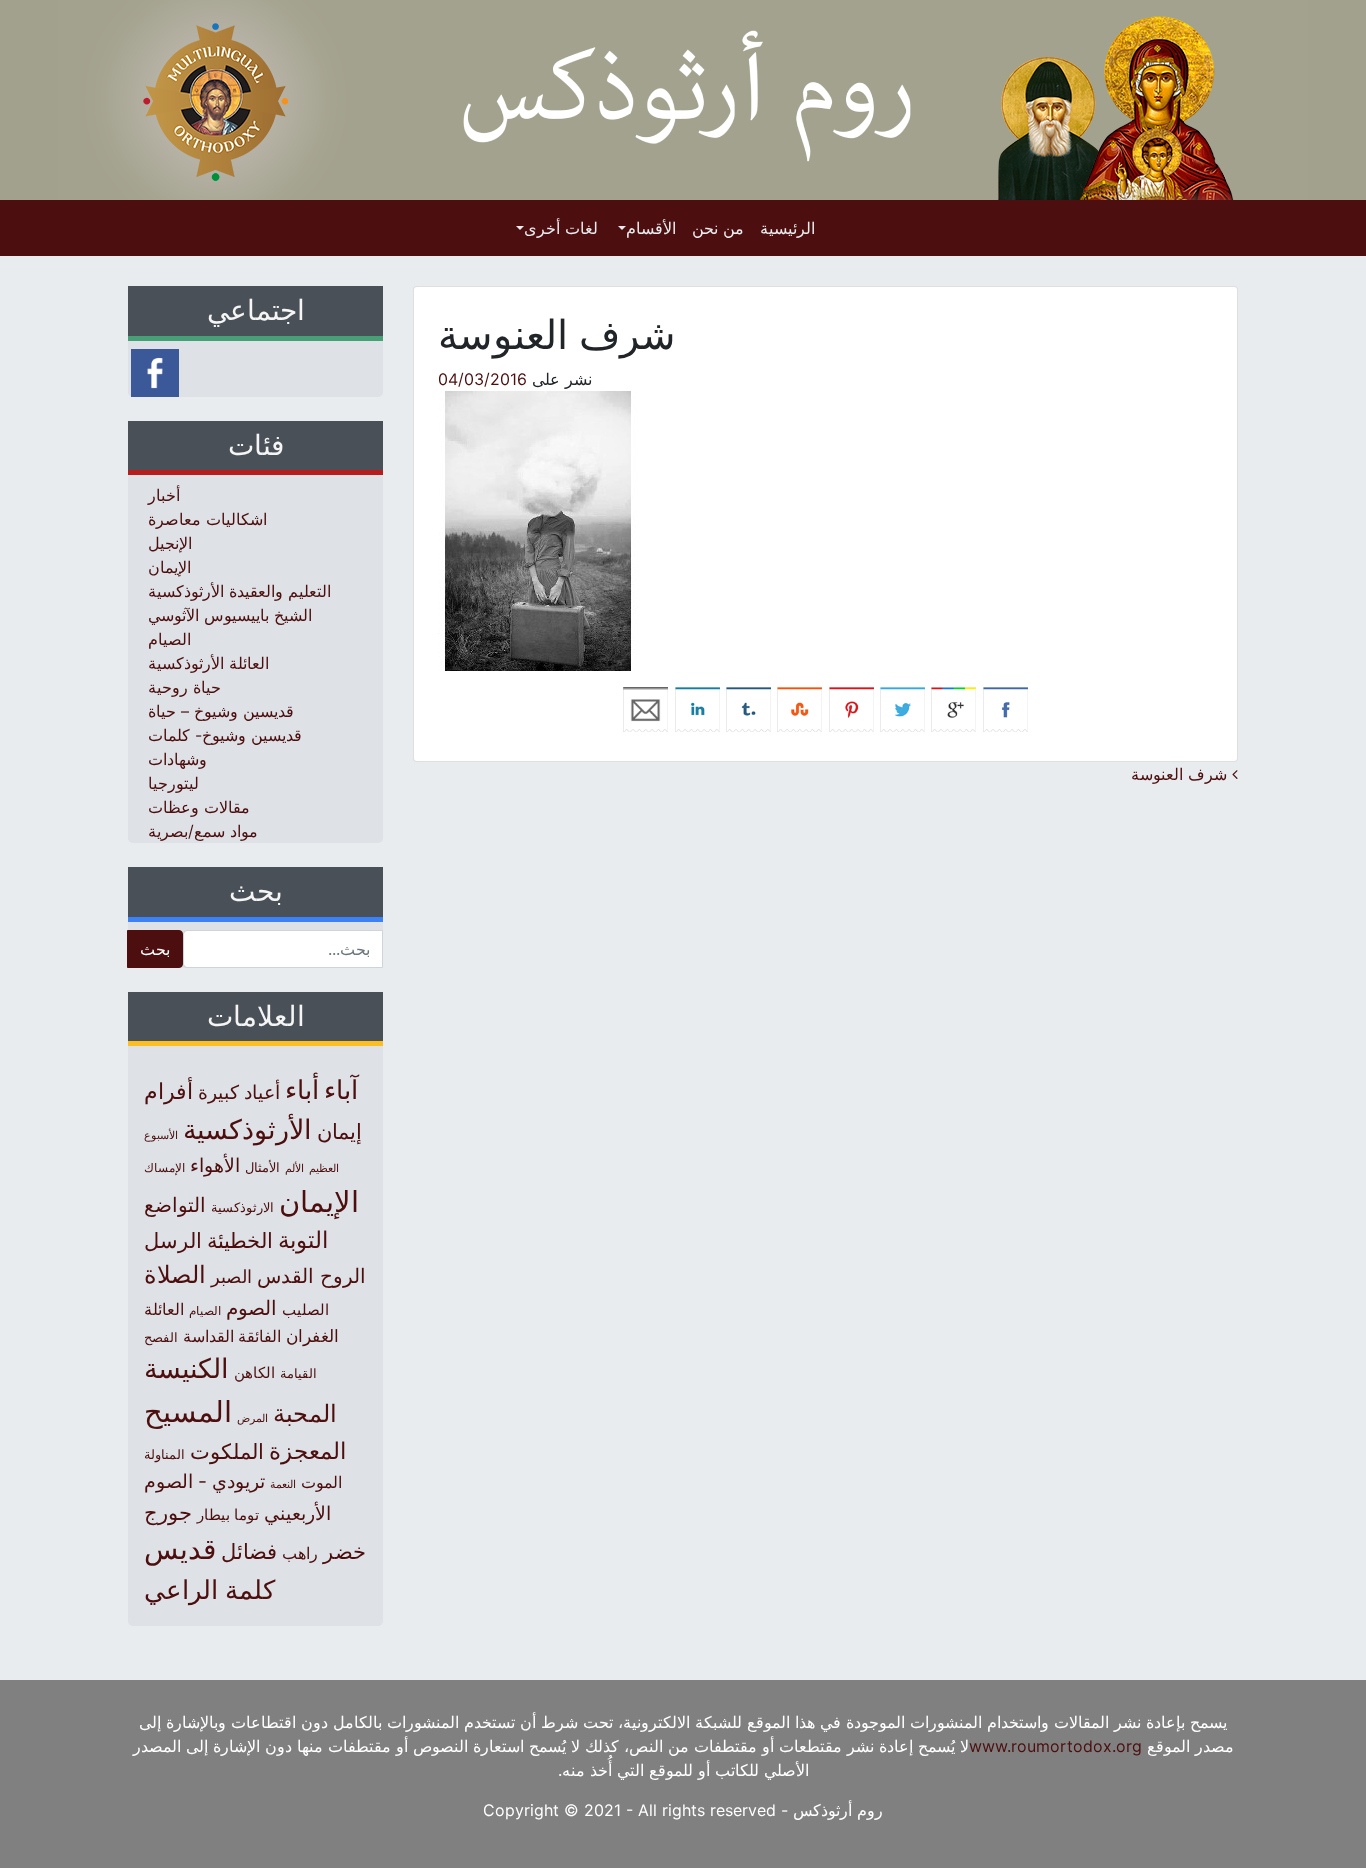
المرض (252, 1418)
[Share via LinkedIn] (697, 708)
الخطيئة (240, 1240)
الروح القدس (311, 1276)
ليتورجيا (173, 783)
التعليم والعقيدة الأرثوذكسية (239, 591)
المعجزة (307, 1450)
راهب (300, 1553)
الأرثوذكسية (247, 1129)
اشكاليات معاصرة (207, 519)
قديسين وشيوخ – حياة (221, 711)
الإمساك (164, 1168)
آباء (341, 1089)
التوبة (303, 1240)
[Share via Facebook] (1005, 708)
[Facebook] (155, 371)
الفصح (161, 1337)
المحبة (305, 1413)
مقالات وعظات (199, 807)
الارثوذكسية (242, 1207)
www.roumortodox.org (1055, 1746)
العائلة (164, 1309)
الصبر (231, 1276)
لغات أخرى (561, 228)
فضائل (249, 1551)
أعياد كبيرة (239, 1092)
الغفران (312, 1335)
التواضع (175, 1204)
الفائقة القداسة (232, 1336)
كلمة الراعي (209, 1589)
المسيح (188, 1411)
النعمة (283, 1484)
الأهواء (215, 1165)
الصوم (251, 1308)
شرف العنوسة (1181, 774)
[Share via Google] (953, 708)
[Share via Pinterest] (851, 708)
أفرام (168, 1091)
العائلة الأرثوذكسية (208, 663)
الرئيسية (787, 228)
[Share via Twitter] (902, 708)
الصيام (169, 639)
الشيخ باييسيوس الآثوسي (230, 615)
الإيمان (169, 567)
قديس (180, 1548)
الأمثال (262, 1167)
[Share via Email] (645, 708)
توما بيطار (228, 1515)
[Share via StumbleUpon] (799, 708)
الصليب (305, 1309)
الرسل (173, 1240)
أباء (302, 1089)
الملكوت (227, 1451)
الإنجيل (170, 543)
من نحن (718, 228)
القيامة (298, 1373)
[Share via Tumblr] (748, 708)
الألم (294, 1168)
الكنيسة (186, 1368)
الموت (321, 1482)
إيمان (339, 1131)
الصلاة (175, 1274)
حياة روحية (184, 687)
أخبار (164, 495)
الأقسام (651, 228)
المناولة (164, 1454)
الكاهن (254, 1372)
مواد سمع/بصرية (203, 831)
